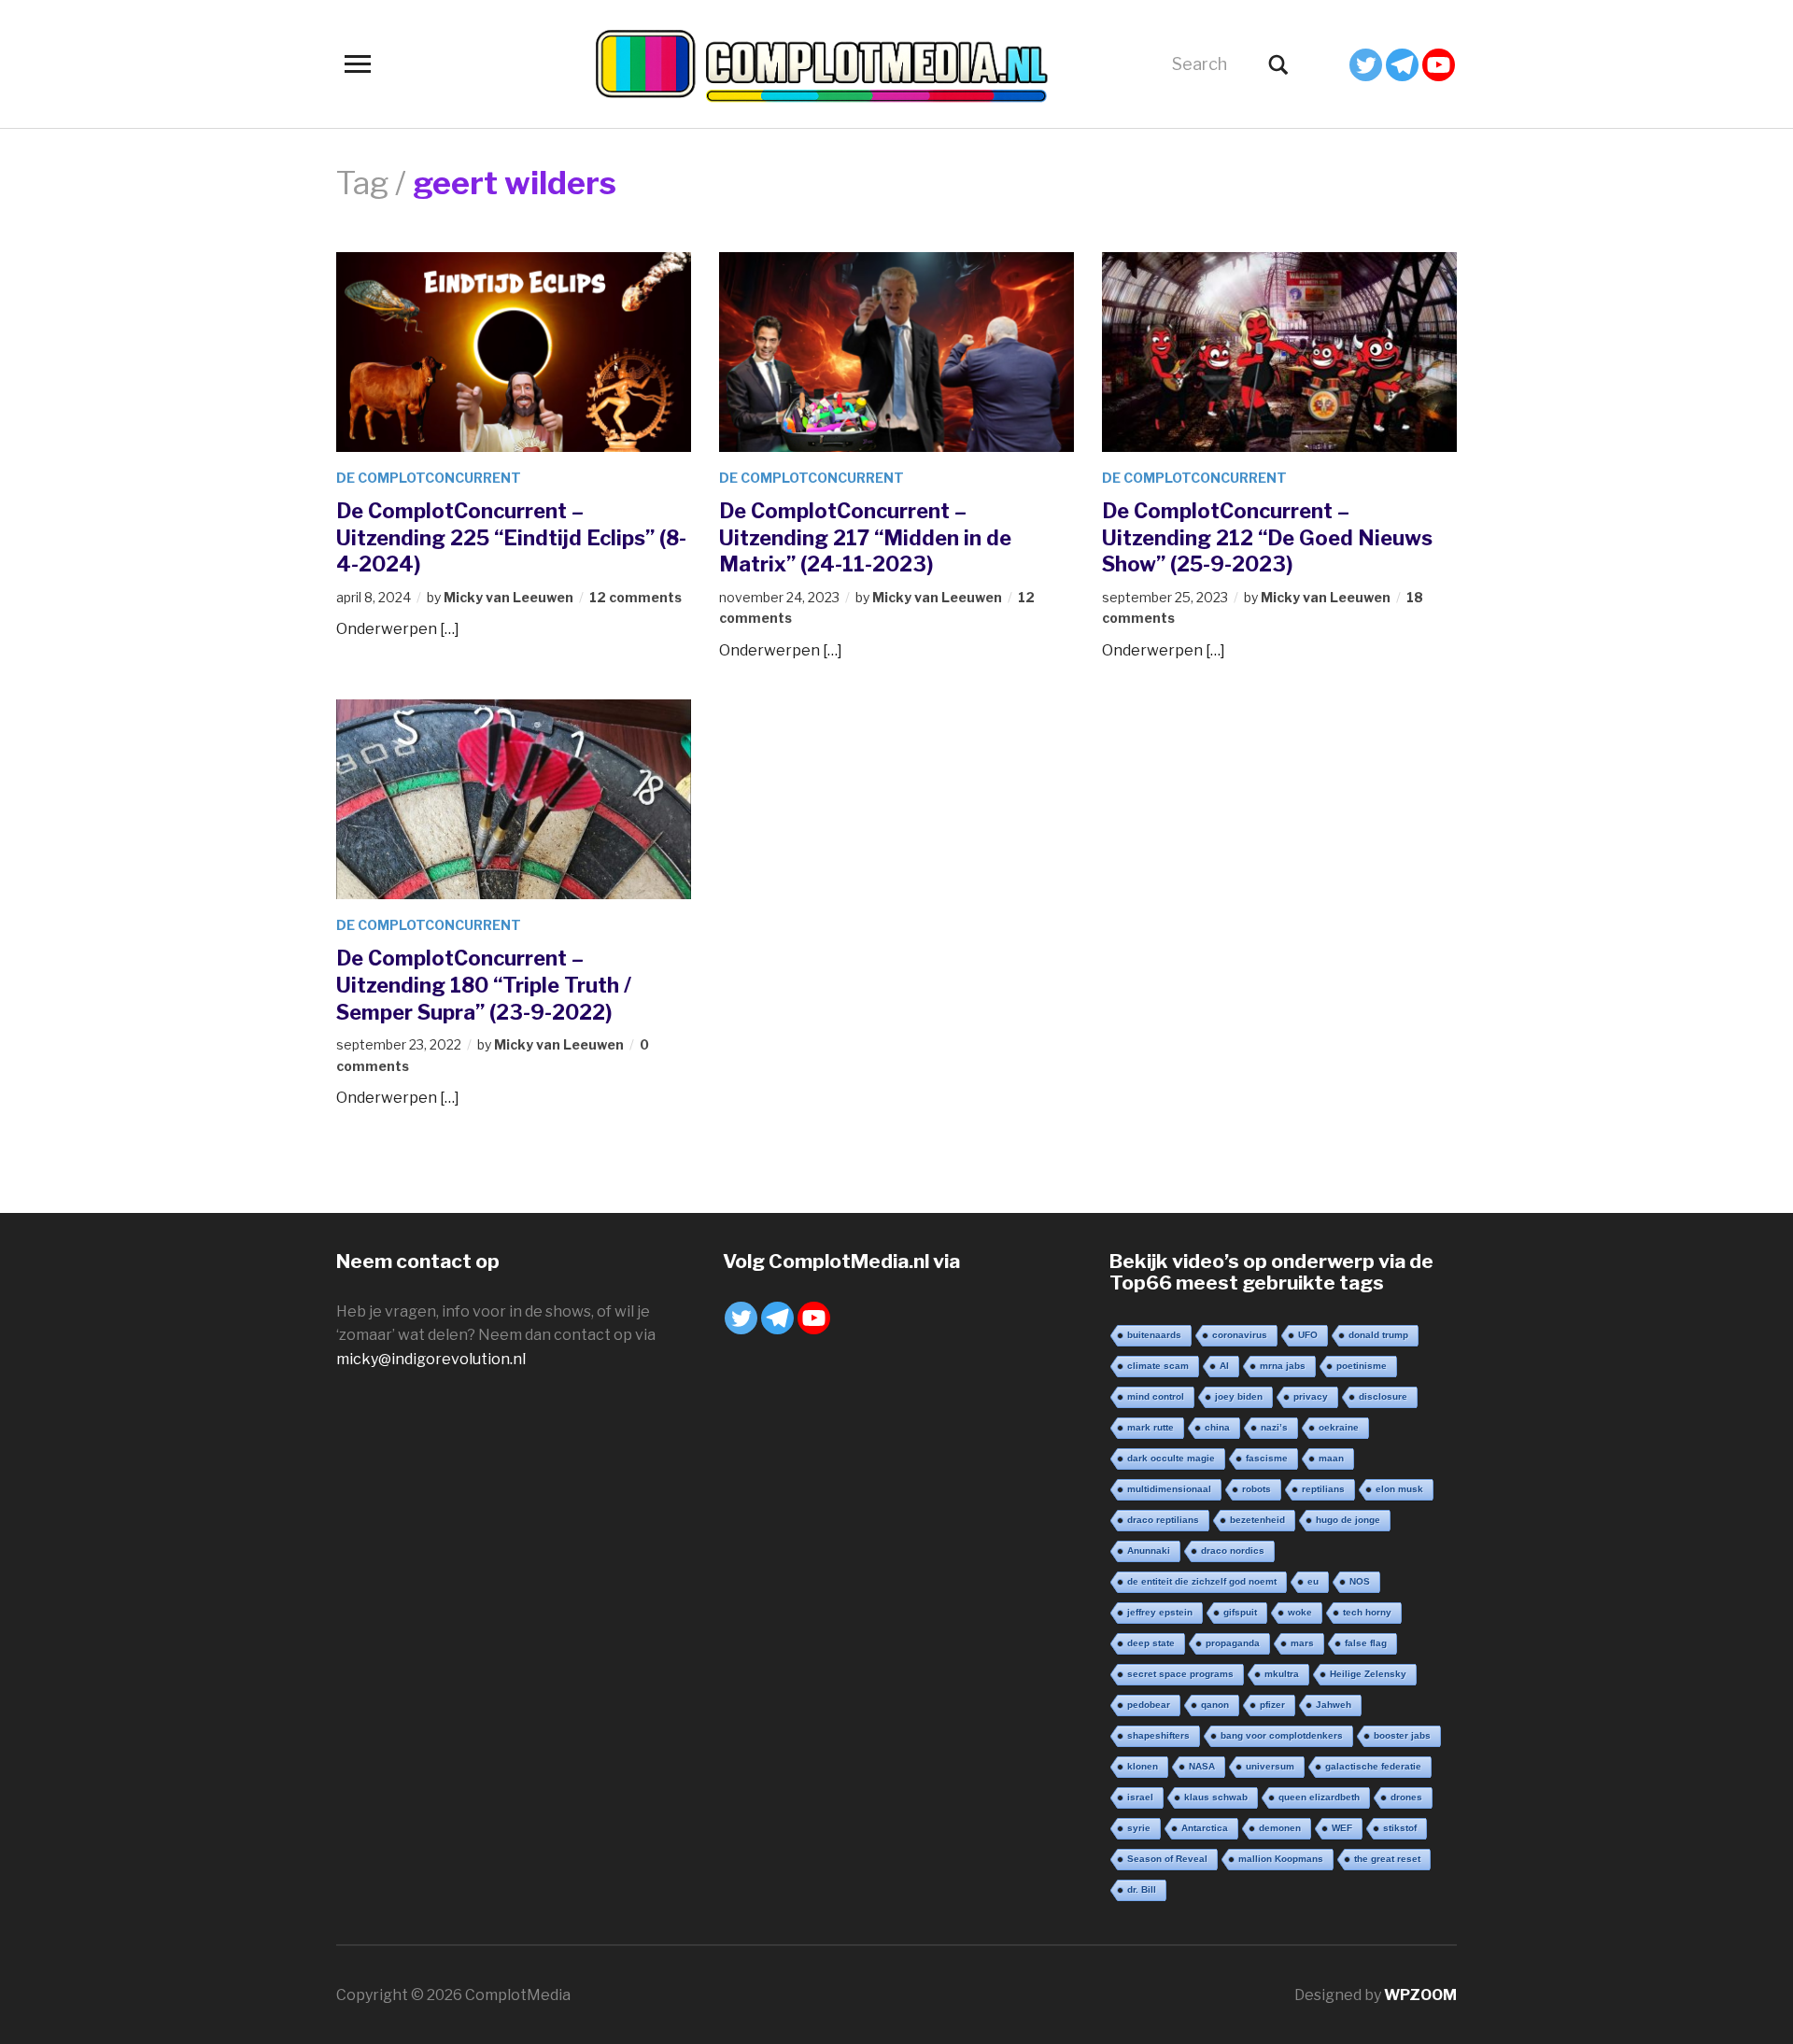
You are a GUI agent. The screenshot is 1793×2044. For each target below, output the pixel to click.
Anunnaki (1149, 1551)
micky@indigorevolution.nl (431, 1359)
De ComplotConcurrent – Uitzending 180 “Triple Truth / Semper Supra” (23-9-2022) (484, 985)
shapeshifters (1158, 1735)
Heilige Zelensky (1368, 1674)
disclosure (1383, 1396)
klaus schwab (1216, 1797)
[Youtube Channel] (1439, 65)
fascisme (1267, 1458)
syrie (1139, 1828)
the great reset (1387, 1859)
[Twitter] (1366, 65)
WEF (1342, 1828)
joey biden (1239, 1396)
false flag (1366, 1643)
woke (1300, 1612)
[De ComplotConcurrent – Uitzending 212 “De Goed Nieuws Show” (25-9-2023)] (1279, 351)
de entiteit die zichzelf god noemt (1202, 1581)
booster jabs (1402, 1735)
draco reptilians (1163, 1520)
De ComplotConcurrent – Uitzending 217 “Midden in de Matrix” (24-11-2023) (865, 537)
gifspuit (1240, 1612)
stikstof (1400, 1828)
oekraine (1339, 1427)
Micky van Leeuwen (508, 597)
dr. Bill (1142, 1889)
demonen (1280, 1828)
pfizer (1272, 1705)
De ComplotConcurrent (429, 478)
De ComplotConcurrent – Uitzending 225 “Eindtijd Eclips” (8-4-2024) (511, 537)
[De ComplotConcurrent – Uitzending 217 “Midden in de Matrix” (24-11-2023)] (896, 351)
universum (1270, 1766)
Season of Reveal (1167, 1859)
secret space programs (1180, 1674)
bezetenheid (1257, 1520)
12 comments (635, 597)
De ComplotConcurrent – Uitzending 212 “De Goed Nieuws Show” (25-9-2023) (1267, 537)
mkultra (1282, 1674)
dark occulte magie (1171, 1458)
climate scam (1158, 1366)
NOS (1360, 1581)
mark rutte (1151, 1427)
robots (1257, 1489)
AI (1224, 1366)
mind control (1156, 1396)
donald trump (1378, 1335)
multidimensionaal (1169, 1489)
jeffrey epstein (1160, 1612)
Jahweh (1334, 1705)
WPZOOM (1420, 1995)
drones (1406, 1797)
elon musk (1399, 1489)
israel (1140, 1797)
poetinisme (1362, 1366)
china (1217, 1427)
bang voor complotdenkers (1282, 1735)
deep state (1151, 1643)
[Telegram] (1402, 65)
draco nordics (1233, 1551)
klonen (1143, 1766)
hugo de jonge (1348, 1520)
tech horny (1367, 1612)
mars (1302, 1643)
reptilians (1323, 1489)
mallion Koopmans (1281, 1859)
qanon (1215, 1705)
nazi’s (1274, 1427)
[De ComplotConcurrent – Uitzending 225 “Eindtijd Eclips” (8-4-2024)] (514, 351)
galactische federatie (1373, 1766)
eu (1313, 1581)
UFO (1308, 1335)
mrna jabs (1283, 1366)
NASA (1202, 1766)
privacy (1311, 1396)
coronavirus (1240, 1335)
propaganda (1233, 1643)
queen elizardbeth (1319, 1797)
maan (1331, 1458)
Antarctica (1205, 1828)
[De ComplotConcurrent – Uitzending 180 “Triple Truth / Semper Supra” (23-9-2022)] (514, 798)
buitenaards (1154, 1335)
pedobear (1149, 1705)
